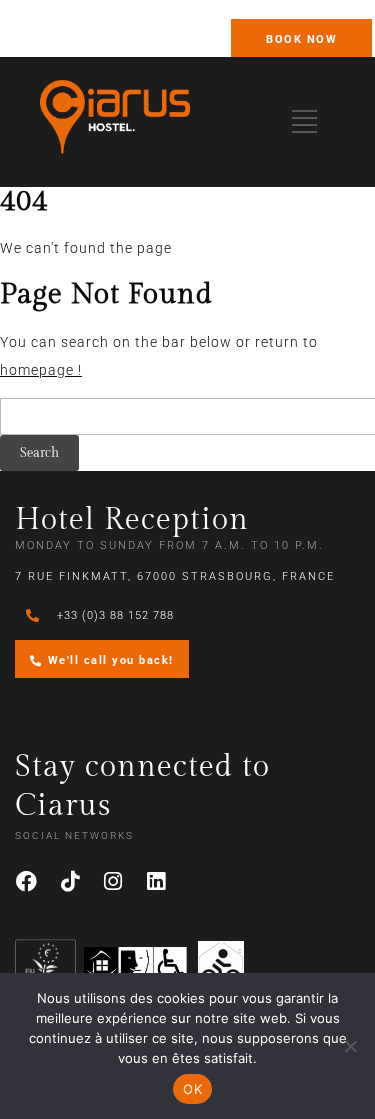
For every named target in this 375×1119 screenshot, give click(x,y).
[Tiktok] (70, 882)
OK (192, 1089)
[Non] (350, 1046)
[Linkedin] (156, 882)
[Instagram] (113, 882)
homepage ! (41, 370)
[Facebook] (27, 882)
